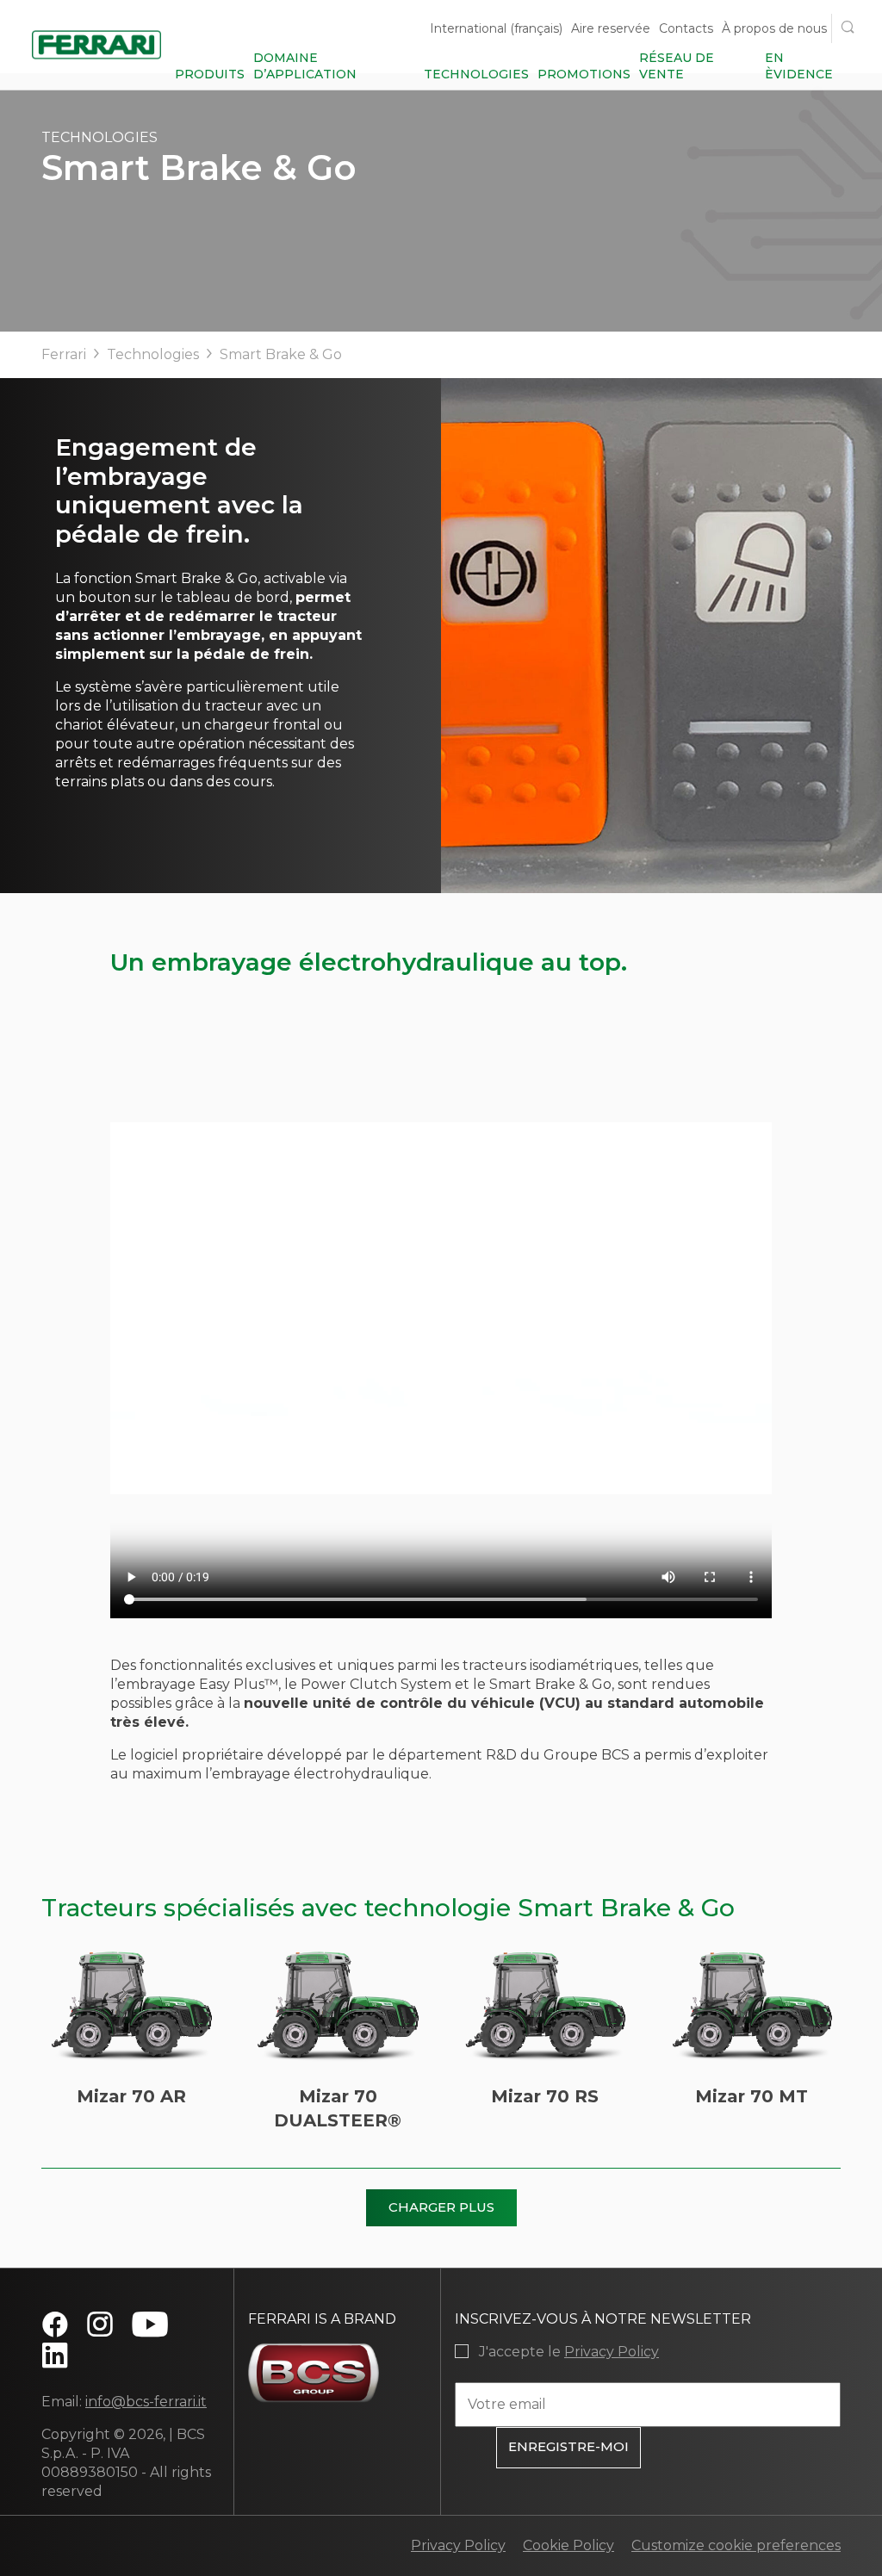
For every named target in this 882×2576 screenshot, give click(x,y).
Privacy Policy (612, 2352)
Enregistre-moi (568, 2446)
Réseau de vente (677, 66)
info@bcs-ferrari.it (146, 2402)
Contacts (686, 28)
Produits (210, 74)
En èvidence (799, 66)
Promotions (584, 74)
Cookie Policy (568, 2545)
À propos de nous (774, 28)
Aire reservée (611, 28)
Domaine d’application (305, 66)
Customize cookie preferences (736, 2545)
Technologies (476, 74)
